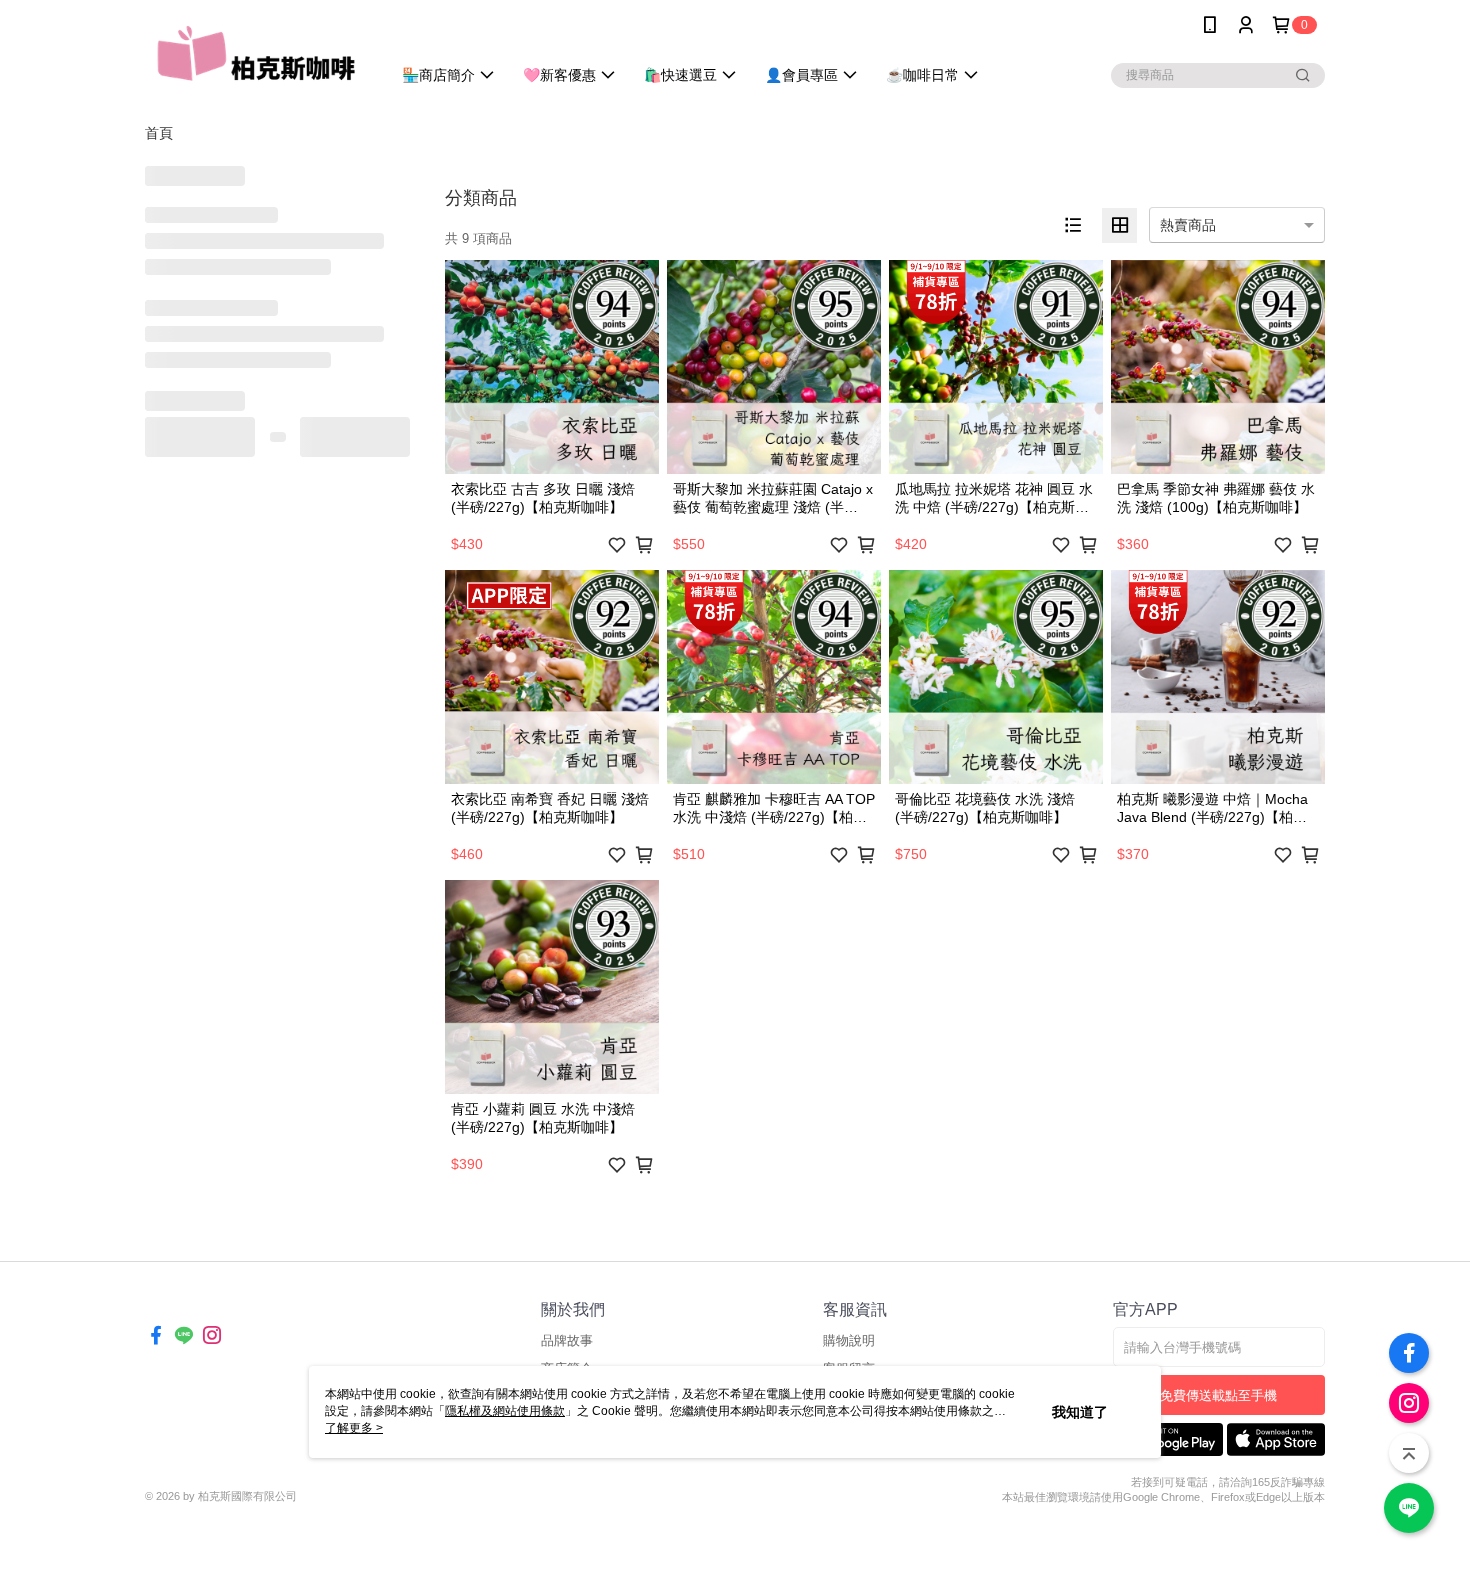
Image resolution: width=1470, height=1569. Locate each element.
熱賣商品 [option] (1188, 225)
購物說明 (849, 1340)
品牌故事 (567, 1340)
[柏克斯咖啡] (256, 52)
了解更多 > (354, 1428)
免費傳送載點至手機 (1218, 1395)
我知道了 (1080, 1412)
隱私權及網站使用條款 (505, 1411)
